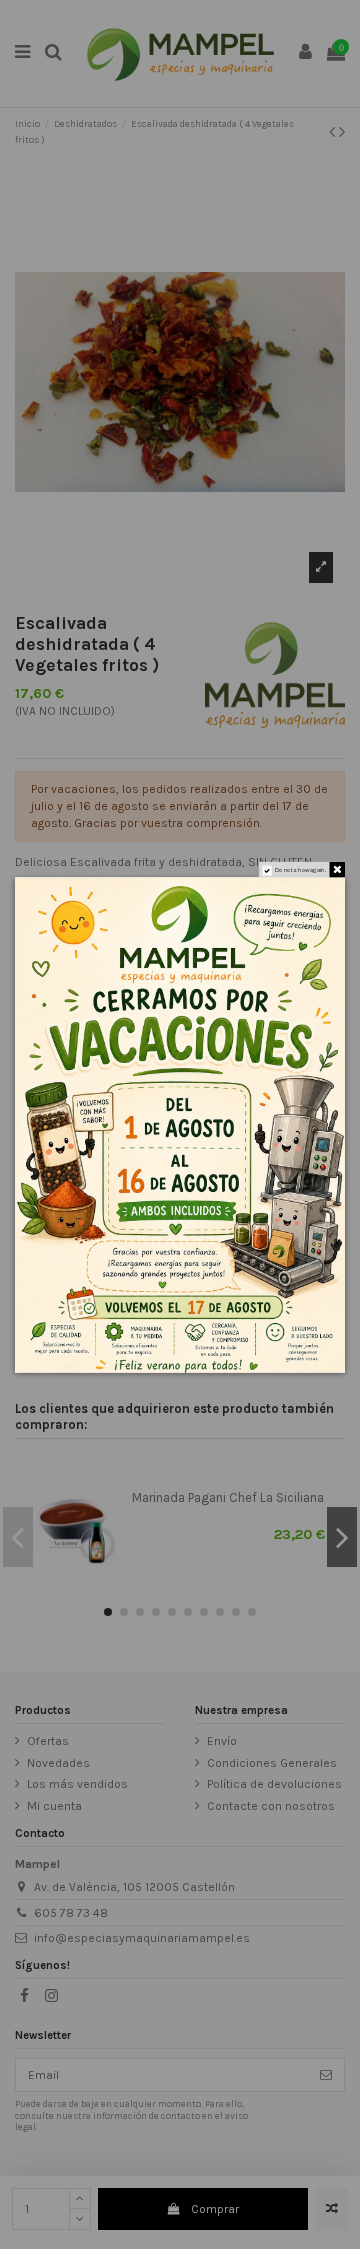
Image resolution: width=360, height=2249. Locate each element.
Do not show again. (300, 869)
